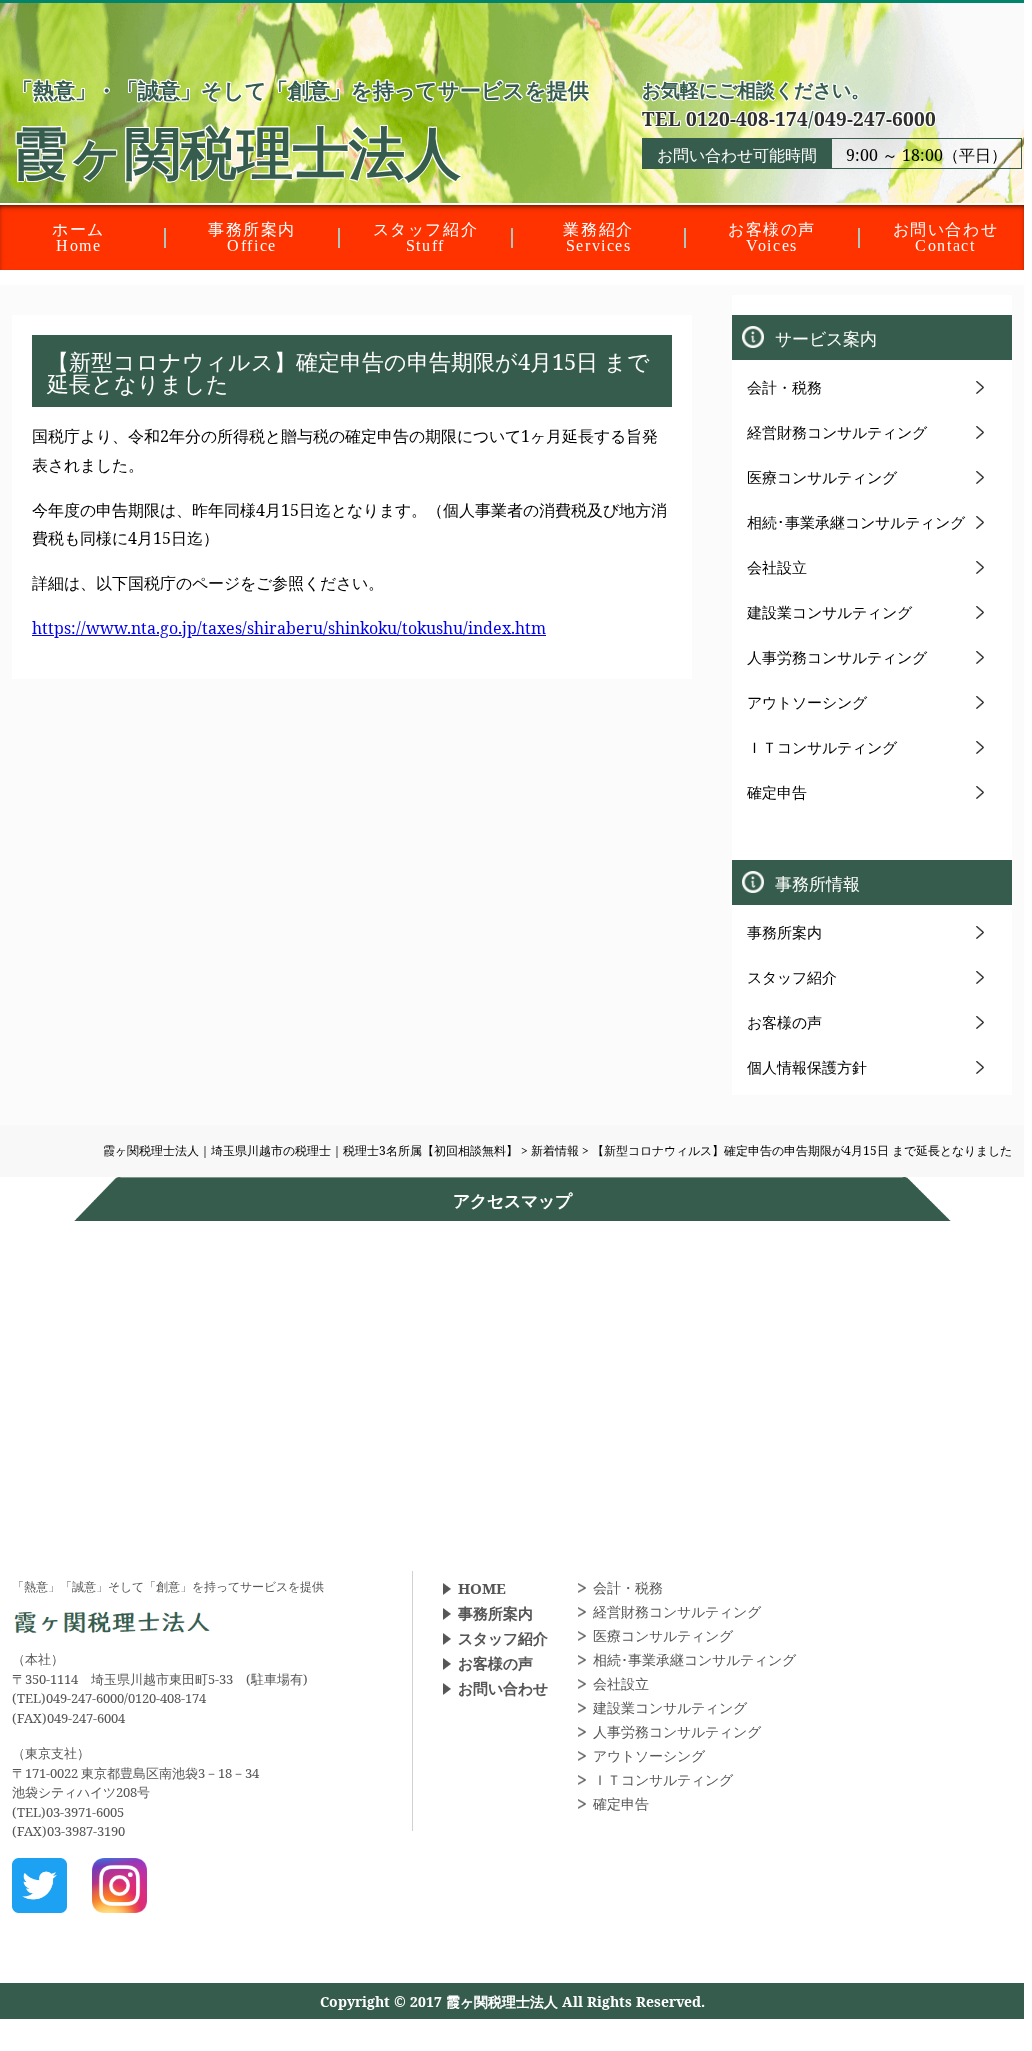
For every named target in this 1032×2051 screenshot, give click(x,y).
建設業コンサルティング (829, 612)
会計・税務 (784, 387)
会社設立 (777, 567)
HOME (482, 1588)
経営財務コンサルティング (837, 432)
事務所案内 (784, 932)
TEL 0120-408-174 (725, 118)
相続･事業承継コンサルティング (856, 522)
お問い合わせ (503, 1688)
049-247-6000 (875, 118)
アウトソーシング (807, 702)
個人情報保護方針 (807, 1067)
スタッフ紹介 (792, 977)
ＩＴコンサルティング (822, 747)
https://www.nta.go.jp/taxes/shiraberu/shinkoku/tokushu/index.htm (289, 628)
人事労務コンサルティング (837, 657)
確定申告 (777, 792)
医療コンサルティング (822, 477)
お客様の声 (784, 1022)
